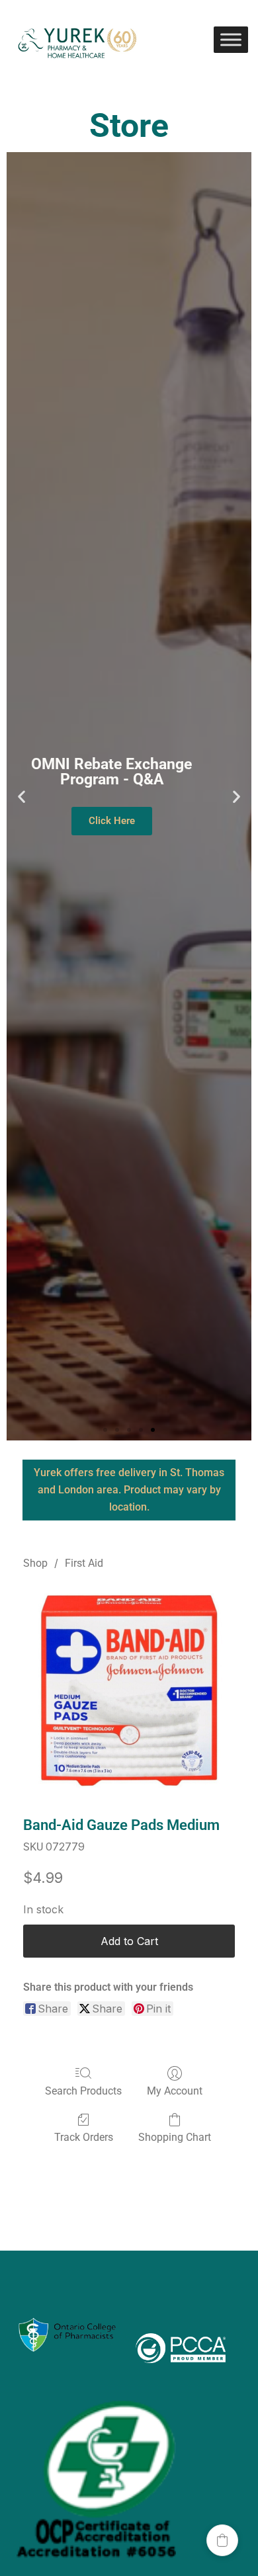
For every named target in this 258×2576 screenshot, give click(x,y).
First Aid (84, 1563)
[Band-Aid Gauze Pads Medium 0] (129, 1690)
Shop (35, 1563)
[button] (21, 796)
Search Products (83, 2091)
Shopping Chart (175, 2137)
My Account (175, 2091)
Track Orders (84, 2137)
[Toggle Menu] (231, 39)
